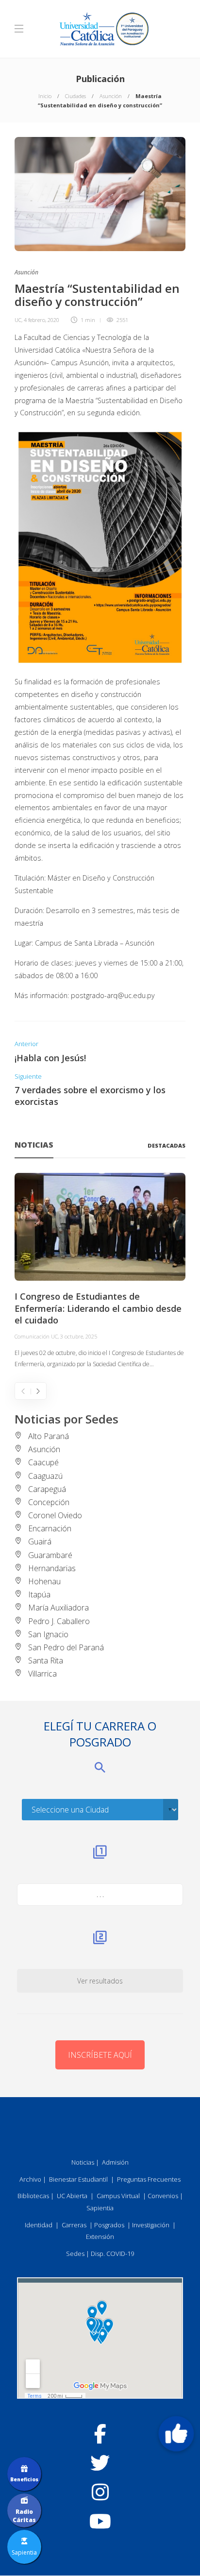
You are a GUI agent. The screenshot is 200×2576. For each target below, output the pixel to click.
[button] (176, 2434)
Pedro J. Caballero (59, 1621)
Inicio (45, 96)
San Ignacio (48, 1634)
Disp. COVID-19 (112, 2254)
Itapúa (39, 1594)
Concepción (49, 1502)
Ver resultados (100, 1981)
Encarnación (50, 1528)
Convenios (163, 2196)
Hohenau (44, 1581)
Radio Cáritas (24, 2516)
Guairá (40, 1542)
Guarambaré (50, 1555)
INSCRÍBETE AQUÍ (100, 2055)
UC (18, 320)
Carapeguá (47, 1489)
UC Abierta (72, 2196)
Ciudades (75, 96)
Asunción (111, 96)
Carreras (74, 2225)
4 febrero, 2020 (42, 320)
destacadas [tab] (167, 1145)
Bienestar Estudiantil (78, 2179)
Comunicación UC (36, 1336)
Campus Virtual (118, 2196)
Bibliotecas (33, 2196)
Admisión (115, 2162)
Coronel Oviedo (55, 1515)
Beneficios (24, 2479)
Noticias (83, 2162)
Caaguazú (45, 1476)
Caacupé (43, 1462)
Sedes (75, 2254)
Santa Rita (46, 1661)
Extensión (100, 2237)
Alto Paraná (49, 1436)
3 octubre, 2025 (79, 1336)
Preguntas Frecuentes (149, 2179)
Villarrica (42, 1674)
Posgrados (109, 2225)
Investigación (151, 2225)
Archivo (30, 2179)
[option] (100, 1271)
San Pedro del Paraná (66, 1647)
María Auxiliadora (58, 1608)
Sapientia (100, 2208)
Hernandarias (52, 1568)
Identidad (39, 2225)
